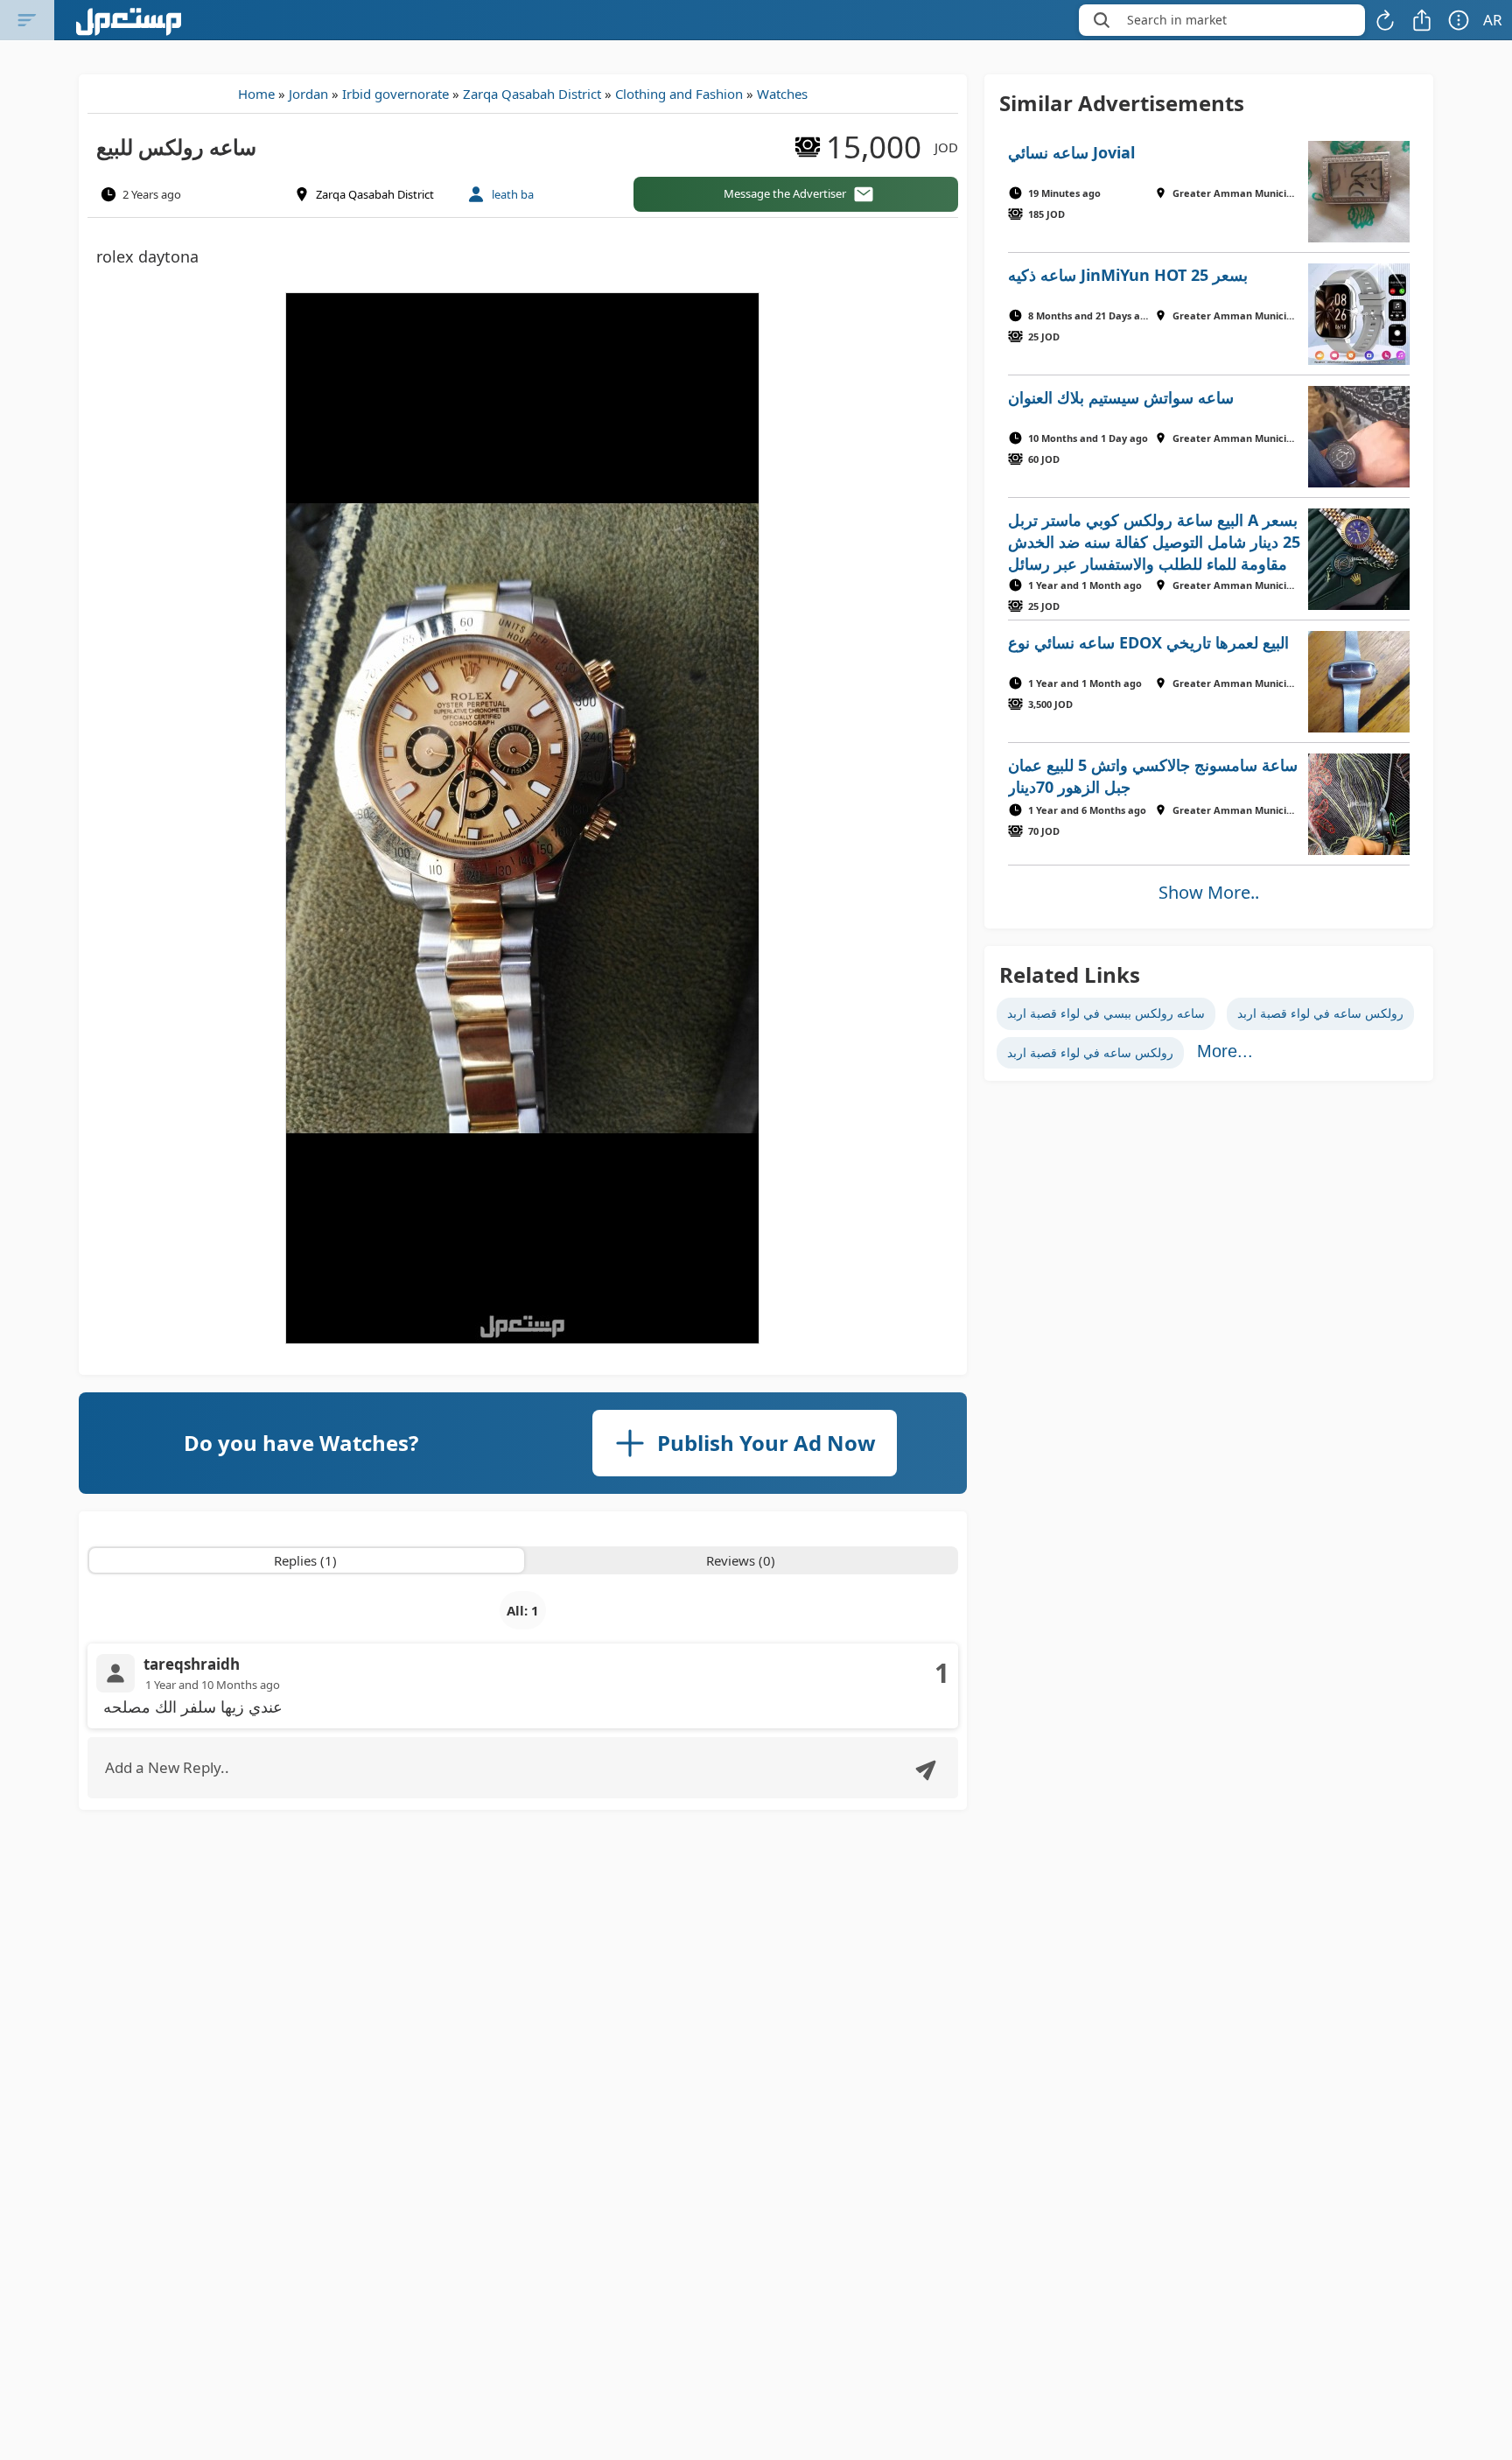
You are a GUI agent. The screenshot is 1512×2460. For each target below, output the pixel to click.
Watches (782, 94)
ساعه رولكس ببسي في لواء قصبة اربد (1106, 1013)
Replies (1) (305, 1560)
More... (1225, 1051)
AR (1493, 20)
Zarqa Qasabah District (532, 94)
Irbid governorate (395, 94)
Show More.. (1209, 892)
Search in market (1177, 20)
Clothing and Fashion (679, 94)
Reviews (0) (741, 1560)
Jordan (308, 94)
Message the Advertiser (785, 193)
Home (256, 94)
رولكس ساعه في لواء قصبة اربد (1320, 1013)
